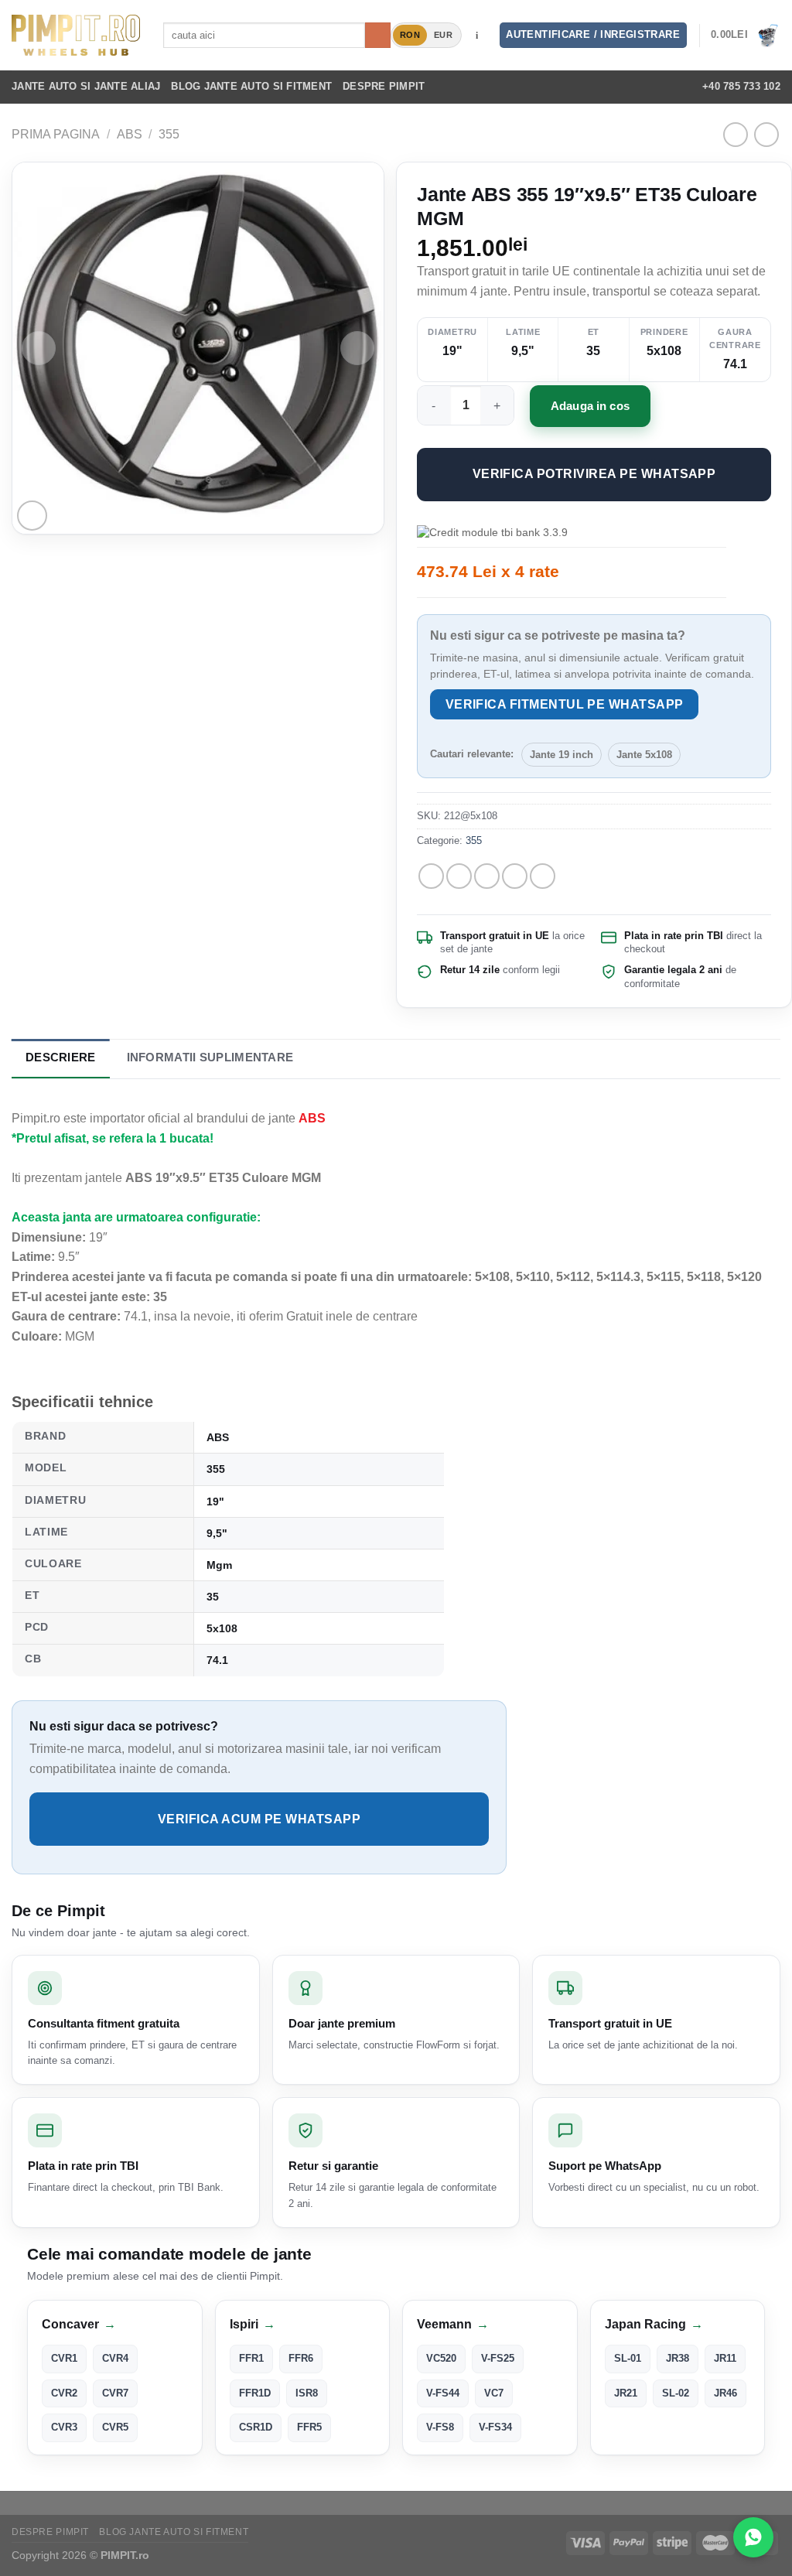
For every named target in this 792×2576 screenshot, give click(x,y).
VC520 (441, 2358)
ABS (130, 134)
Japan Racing (654, 2324)
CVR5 (115, 2427)
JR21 (626, 2393)
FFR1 (251, 2358)
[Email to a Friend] (487, 876)
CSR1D (256, 2427)
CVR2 (64, 2393)
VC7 (494, 2393)
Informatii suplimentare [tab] (210, 1057)
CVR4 (115, 2358)
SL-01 (628, 2358)
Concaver (79, 2324)
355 (169, 134)
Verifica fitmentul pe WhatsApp (565, 704)
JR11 (725, 2358)
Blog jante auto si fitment (251, 86)
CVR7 (115, 2393)
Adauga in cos (590, 406)
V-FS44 (443, 2393)
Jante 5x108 (644, 755)
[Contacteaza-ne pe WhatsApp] (753, 2537)
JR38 (678, 2358)
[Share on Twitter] (459, 876)
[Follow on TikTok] (628, 87)
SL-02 (676, 2393)
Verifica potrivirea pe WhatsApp (594, 474)
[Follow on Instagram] (607, 87)
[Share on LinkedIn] (543, 876)
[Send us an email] (648, 87)
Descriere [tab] (61, 1057)
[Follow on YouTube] (668, 87)
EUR (443, 35)
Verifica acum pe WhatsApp (259, 1819)
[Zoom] (32, 516)
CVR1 (64, 2358)
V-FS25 (498, 2358)
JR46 (725, 2393)
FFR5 (309, 2427)
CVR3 (64, 2427)
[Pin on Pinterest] (515, 876)
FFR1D (255, 2393)
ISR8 (307, 2393)
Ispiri (253, 2324)
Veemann (453, 2324)
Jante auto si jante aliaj (86, 86)
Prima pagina (56, 134)
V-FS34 (495, 2427)
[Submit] (378, 36)
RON (410, 35)
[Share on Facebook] (431, 876)
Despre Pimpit (384, 86)
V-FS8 (440, 2427)
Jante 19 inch (562, 755)
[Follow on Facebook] (587, 87)
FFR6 (301, 2358)
